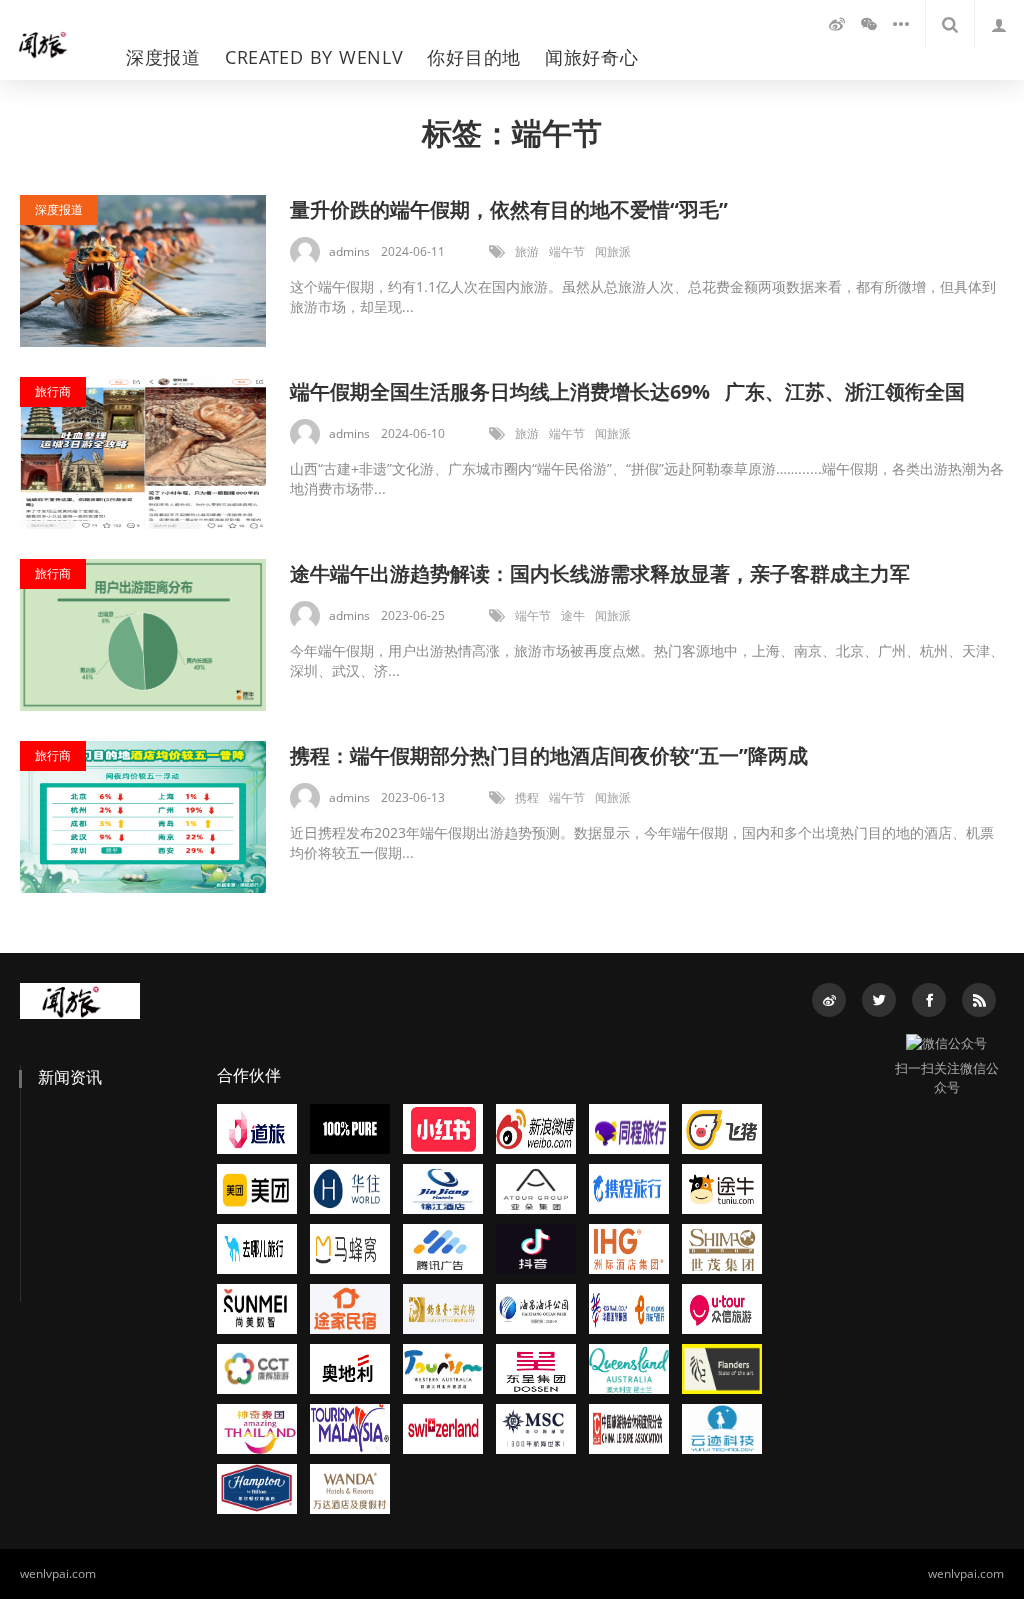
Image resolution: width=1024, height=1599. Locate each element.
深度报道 (163, 57)
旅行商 (53, 391)
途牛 (573, 615)
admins (349, 251)
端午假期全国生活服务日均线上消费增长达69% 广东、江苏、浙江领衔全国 (627, 391)
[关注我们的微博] (837, 24)
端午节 (567, 251)
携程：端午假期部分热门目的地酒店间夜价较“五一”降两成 (549, 755)
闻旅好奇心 (592, 57)
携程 (527, 797)
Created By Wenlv (314, 57)
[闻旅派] (53, 40)
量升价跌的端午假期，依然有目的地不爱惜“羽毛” (509, 209)
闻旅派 (613, 251)
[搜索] (950, 24)
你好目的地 (474, 57)
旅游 (527, 251)
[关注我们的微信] (869, 24)
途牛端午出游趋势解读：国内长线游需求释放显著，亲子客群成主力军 (600, 573)
